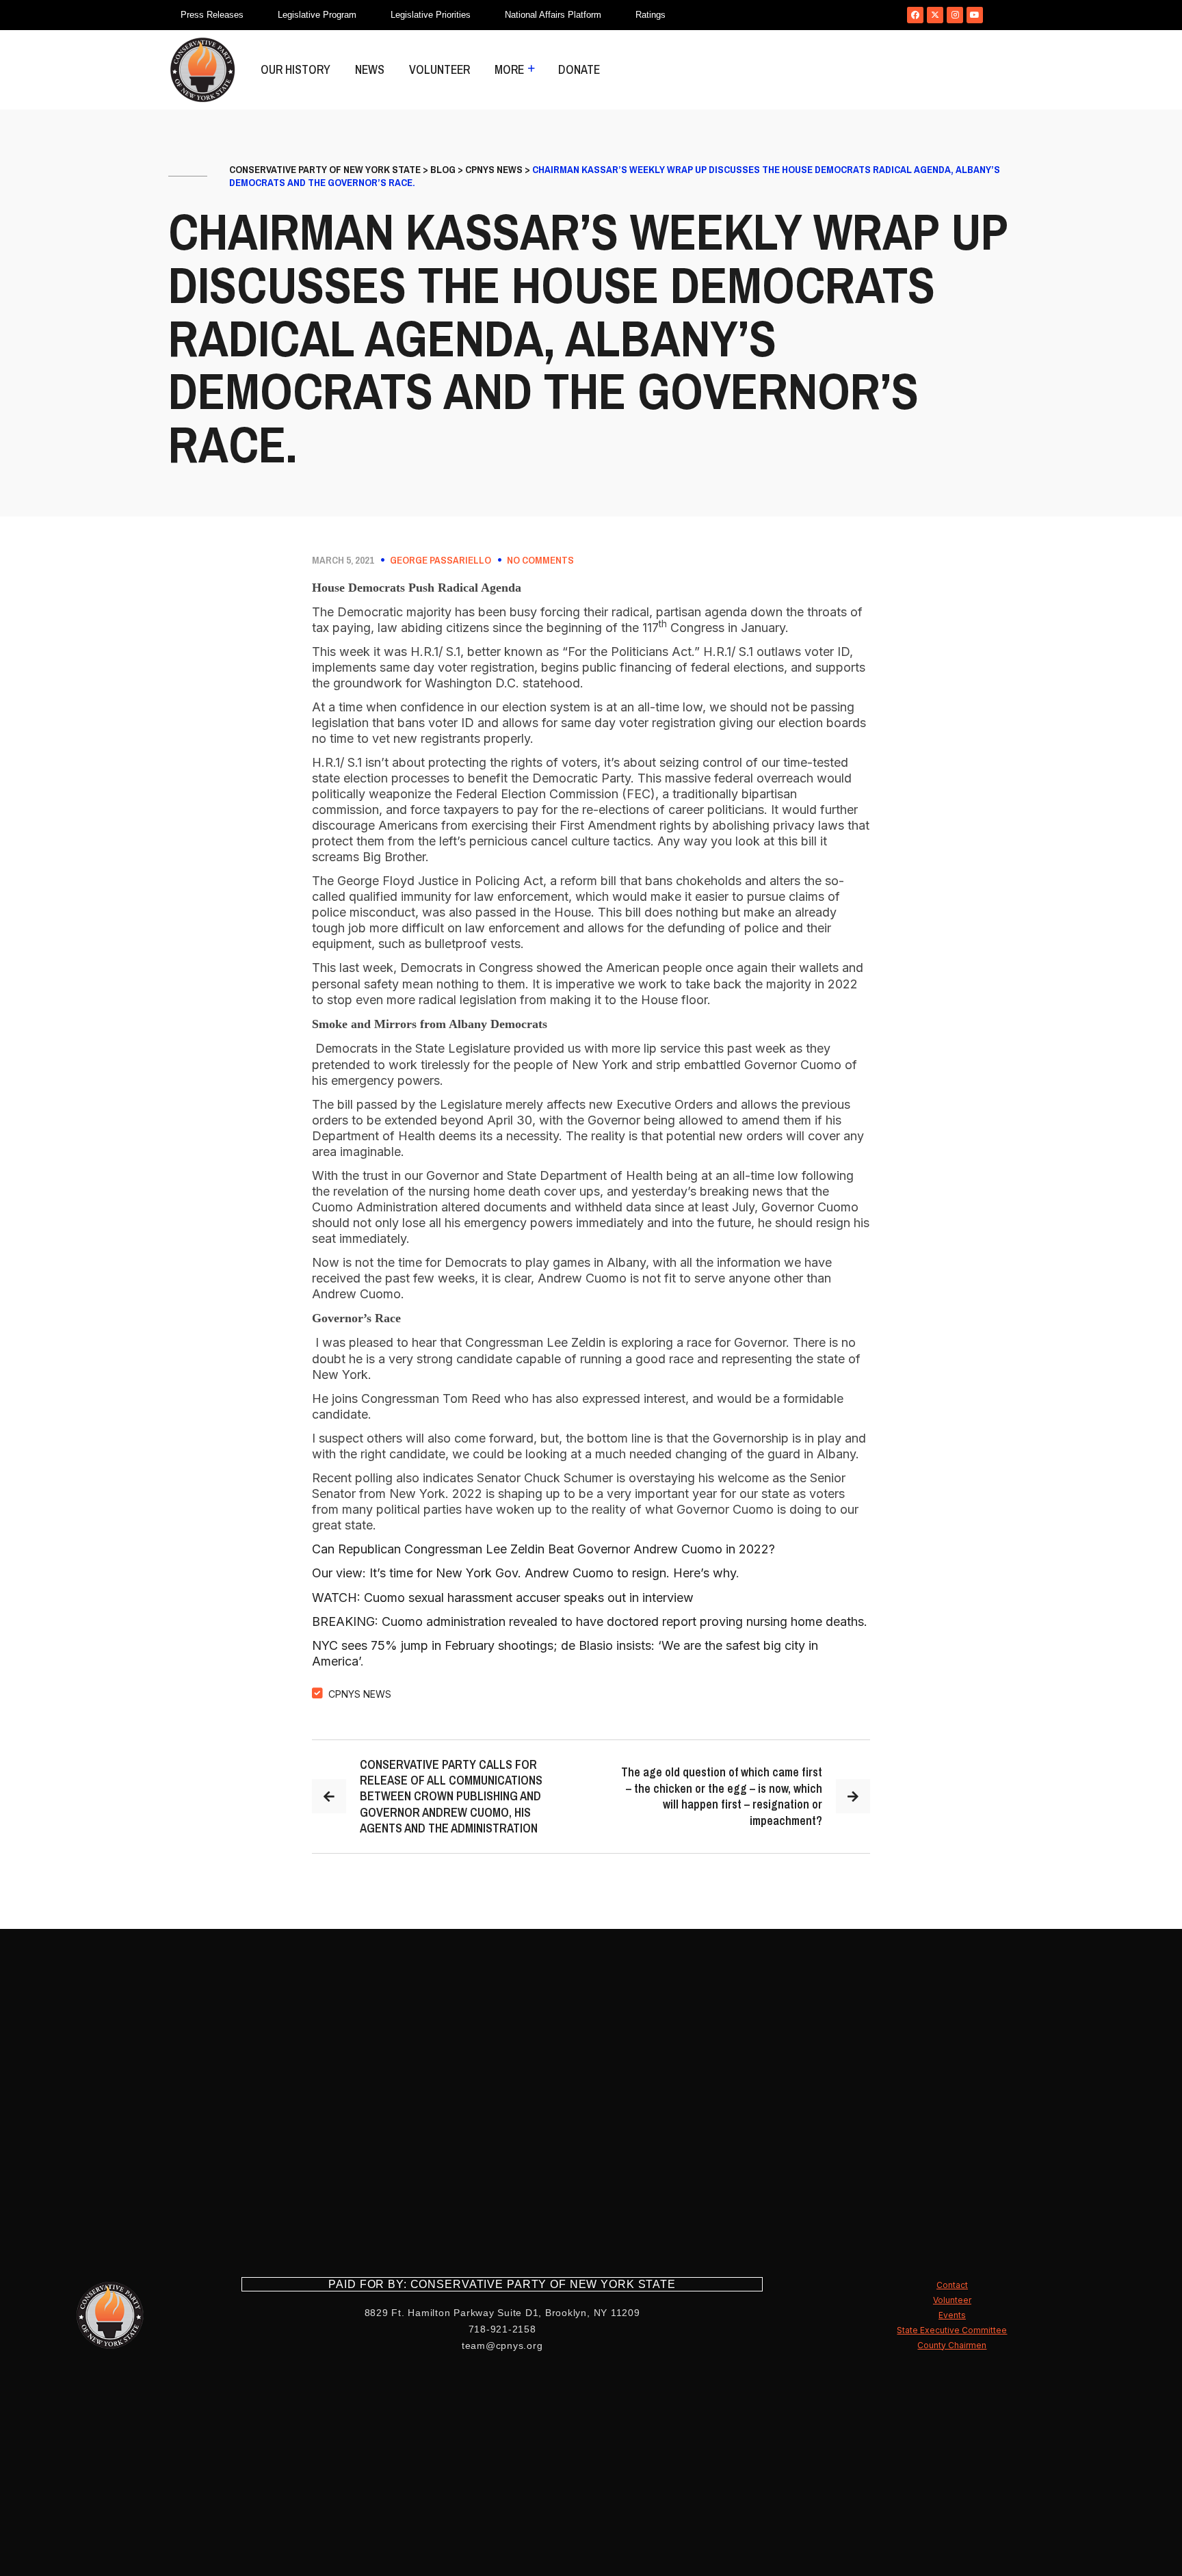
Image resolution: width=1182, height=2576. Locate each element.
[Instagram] (955, 15)
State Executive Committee (952, 2330)
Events (952, 2315)
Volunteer (439, 69)
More (509, 69)
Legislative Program (317, 15)
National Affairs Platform (553, 15)
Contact (952, 2285)
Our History (295, 69)
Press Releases (212, 15)
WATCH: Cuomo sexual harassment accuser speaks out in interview (503, 1598)
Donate (579, 69)
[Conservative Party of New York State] (202, 70)
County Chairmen (952, 2345)
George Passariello (441, 560)
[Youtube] (975, 15)
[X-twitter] (935, 15)
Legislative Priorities (431, 15)
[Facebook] (915, 15)
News (370, 69)
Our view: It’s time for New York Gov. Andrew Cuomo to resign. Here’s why (524, 1573)
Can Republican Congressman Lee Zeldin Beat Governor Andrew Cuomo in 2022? (543, 1549)
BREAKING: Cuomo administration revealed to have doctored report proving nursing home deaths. (590, 1621)
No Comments (540, 560)
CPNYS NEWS (360, 1694)
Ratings (651, 15)
